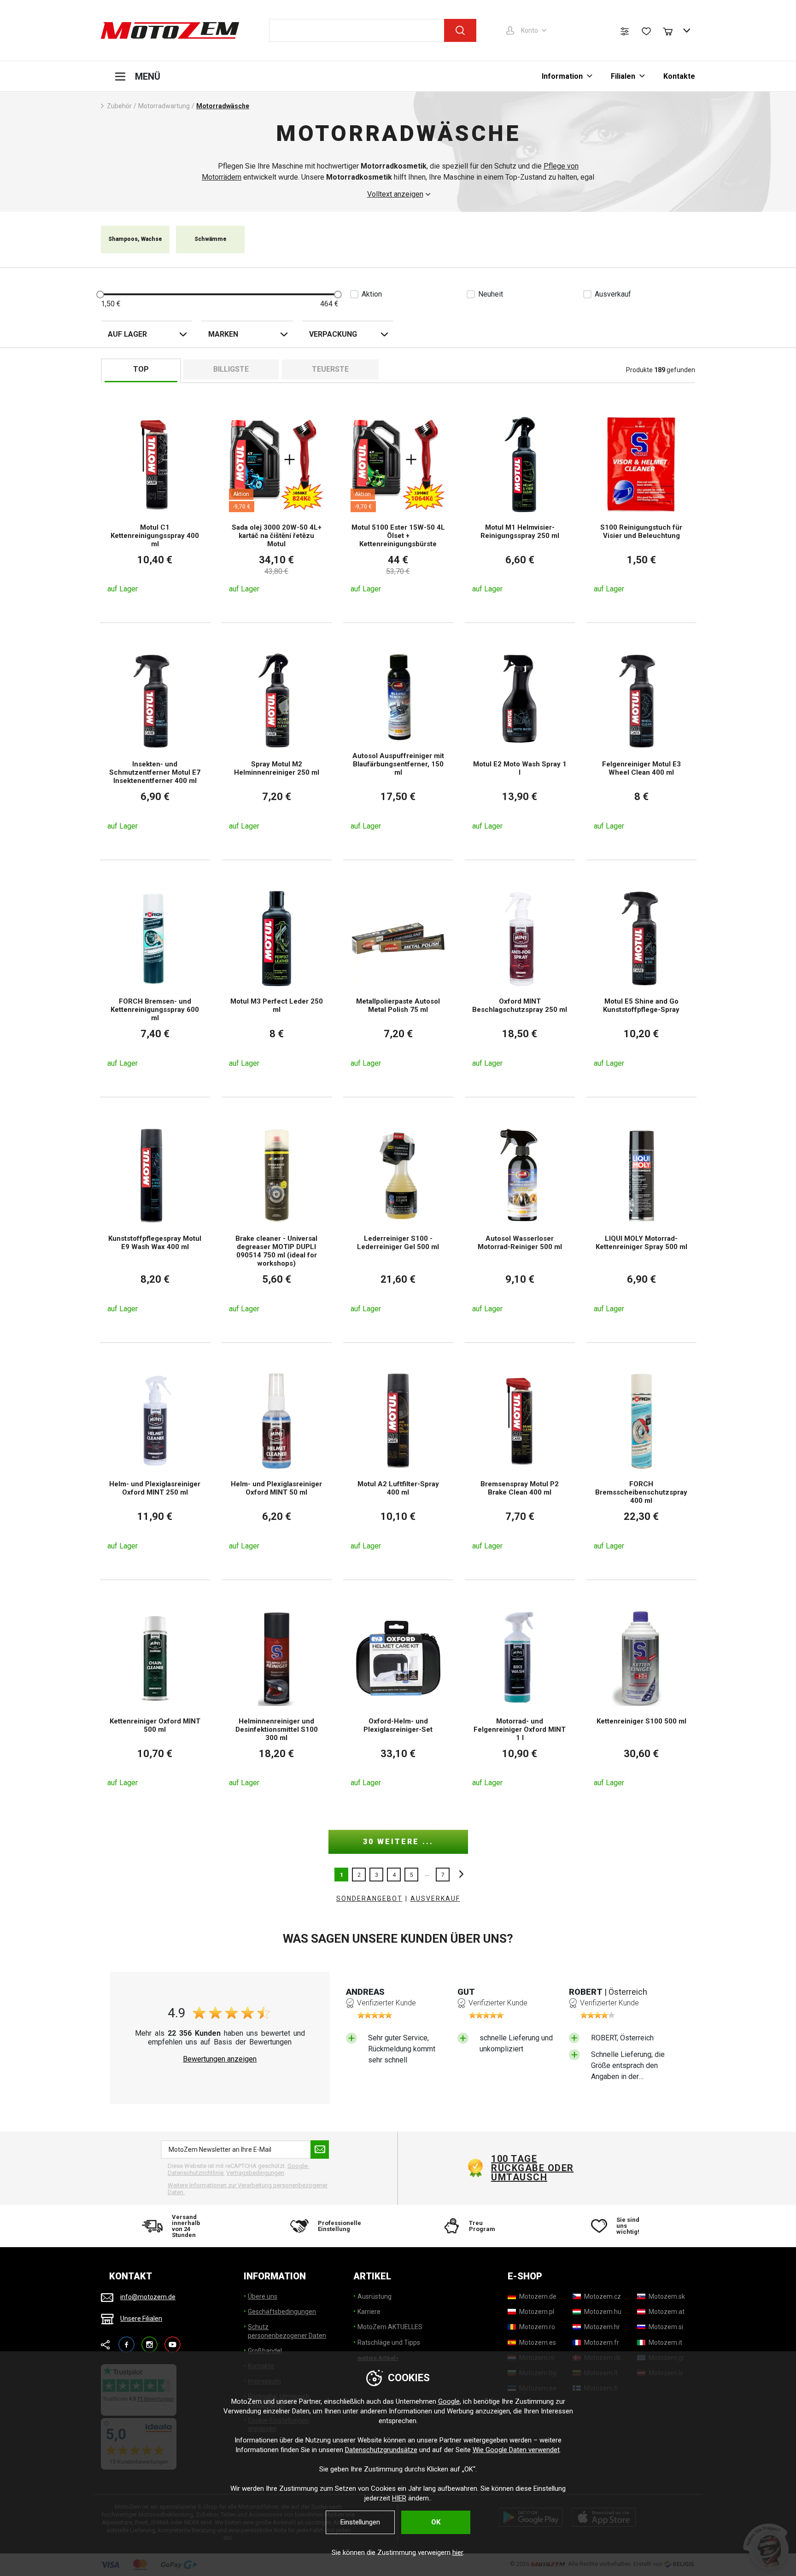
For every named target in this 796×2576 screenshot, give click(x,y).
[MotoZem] (170, 30)
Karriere (369, 2312)
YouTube (173, 2340)
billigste (231, 369)
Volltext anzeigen (395, 194)
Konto (530, 30)
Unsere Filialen (141, 2319)
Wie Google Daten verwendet (516, 2450)
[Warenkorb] (672, 30)
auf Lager (127, 334)
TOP (141, 369)
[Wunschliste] (646, 31)
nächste (459, 1875)
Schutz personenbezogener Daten (287, 2331)
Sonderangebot (369, 1898)
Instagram (149, 2340)
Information (562, 76)
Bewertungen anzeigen (220, 2059)
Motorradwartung (164, 106)
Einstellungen (360, 2522)
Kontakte (679, 76)
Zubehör (119, 106)
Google (449, 2401)
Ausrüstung (375, 2296)
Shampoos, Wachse (135, 239)
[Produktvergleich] (625, 31)
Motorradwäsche (223, 106)
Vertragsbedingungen (255, 2173)
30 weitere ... (398, 1842)
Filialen (623, 76)
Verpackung (333, 334)
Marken (223, 334)
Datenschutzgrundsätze (381, 2450)
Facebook (126, 2340)
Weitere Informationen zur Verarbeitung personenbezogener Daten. (248, 2189)
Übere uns (263, 2296)
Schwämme (211, 239)
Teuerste (330, 369)
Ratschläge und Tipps (389, 2342)
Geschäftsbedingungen (282, 2312)
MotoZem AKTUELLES (390, 2327)
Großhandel (265, 2351)
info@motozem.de (148, 2297)
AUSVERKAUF (435, 1898)
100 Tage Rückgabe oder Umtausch (533, 2168)
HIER (399, 2498)
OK (436, 2522)
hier (458, 2553)
